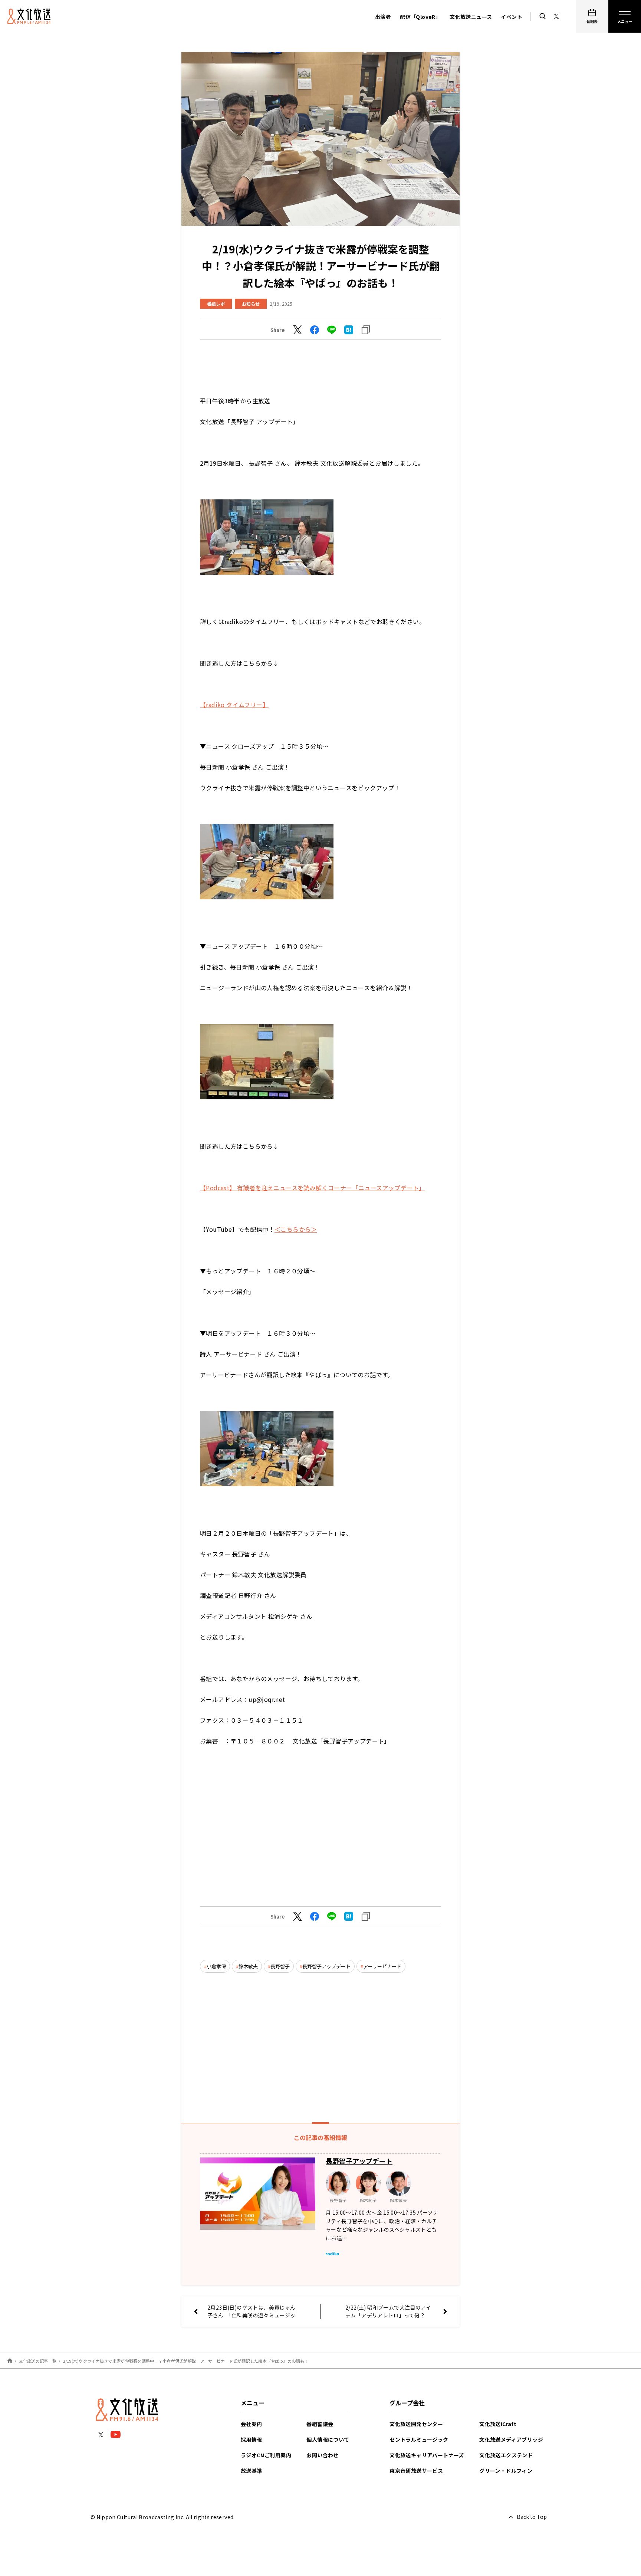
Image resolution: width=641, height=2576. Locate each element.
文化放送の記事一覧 (38, 2361)
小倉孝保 (216, 1966)
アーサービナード (382, 1966)
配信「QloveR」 (420, 17)
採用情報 (252, 2439)
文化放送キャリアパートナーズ (427, 2455)
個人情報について (328, 2439)
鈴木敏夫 (248, 1966)
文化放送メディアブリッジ (511, 2439)
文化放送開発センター (416, 2424)
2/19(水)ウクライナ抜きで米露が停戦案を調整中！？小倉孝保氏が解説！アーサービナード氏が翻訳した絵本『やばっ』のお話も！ (186, 2361)
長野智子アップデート (326, 1966)
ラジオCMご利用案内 (266, 2455)
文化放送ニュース (471, 17)
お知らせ (251, 304)
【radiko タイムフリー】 (234, 705)
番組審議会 (320, 2424)
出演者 (383, 17)
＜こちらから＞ (296, 1229)
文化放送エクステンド (506, 2455)
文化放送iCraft (498, 2424)
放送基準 (252, 2471)
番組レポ (216, 304)
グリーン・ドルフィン (506, 2471)
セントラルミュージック (419, 2439)
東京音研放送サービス (416, 2471)
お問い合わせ (322, 2455)
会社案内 (252, 2424)
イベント (512, 17)
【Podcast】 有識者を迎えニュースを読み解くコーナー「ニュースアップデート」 (312, 1188)
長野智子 (280, 1966)
